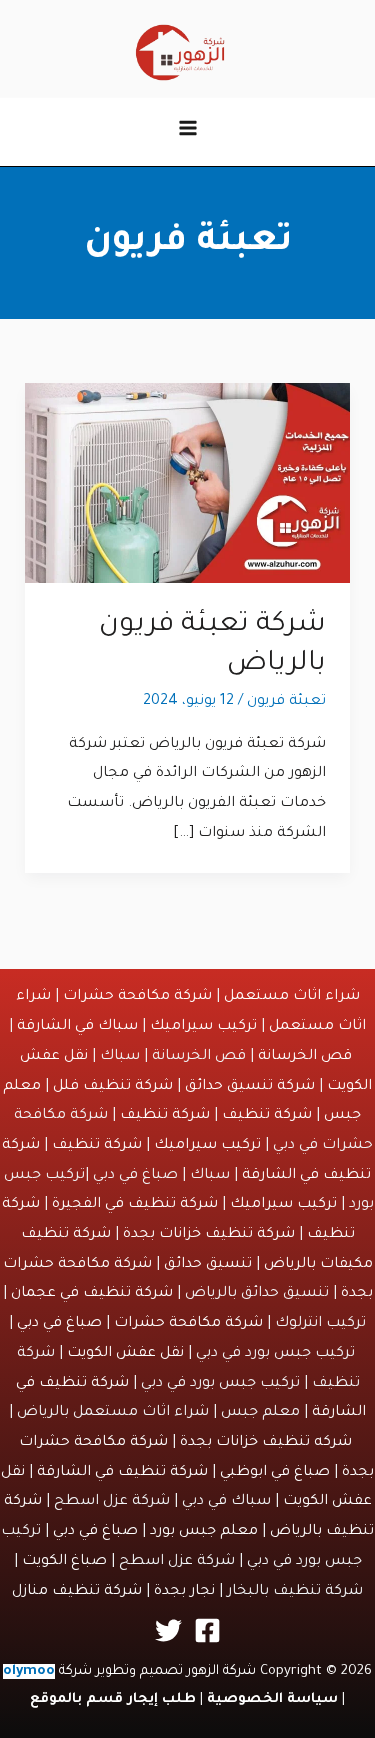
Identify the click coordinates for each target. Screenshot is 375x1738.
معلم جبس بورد (204, 1532)
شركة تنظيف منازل (77, 1592)
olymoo (29, 1671)
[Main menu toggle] (188, 128)
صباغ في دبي (59, 1324)
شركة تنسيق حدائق (250, 1087)
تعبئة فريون (286, 702)
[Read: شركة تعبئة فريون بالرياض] (188, 485)
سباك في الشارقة (77, 1027)
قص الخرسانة (305, 1057)
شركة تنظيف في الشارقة (122, 1473)
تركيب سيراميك (203, 1027)
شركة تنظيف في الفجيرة (135, 1205)
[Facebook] (207, 1630)
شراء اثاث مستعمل (292, 997)
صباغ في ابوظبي (275, 1473)
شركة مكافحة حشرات (137, 997)
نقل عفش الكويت (125, 1354)
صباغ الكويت (64, 1562)
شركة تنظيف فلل (113, 1087)
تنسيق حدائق (208, 1265)
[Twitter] (168, 1630)
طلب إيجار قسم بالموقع (113, 1699)
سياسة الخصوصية (272, 1699)
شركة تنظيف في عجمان (92, 1294)
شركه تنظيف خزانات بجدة (266, 1443)
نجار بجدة (184, 1592)
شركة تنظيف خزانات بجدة (209, 1235)
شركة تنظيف (267, 1116)
